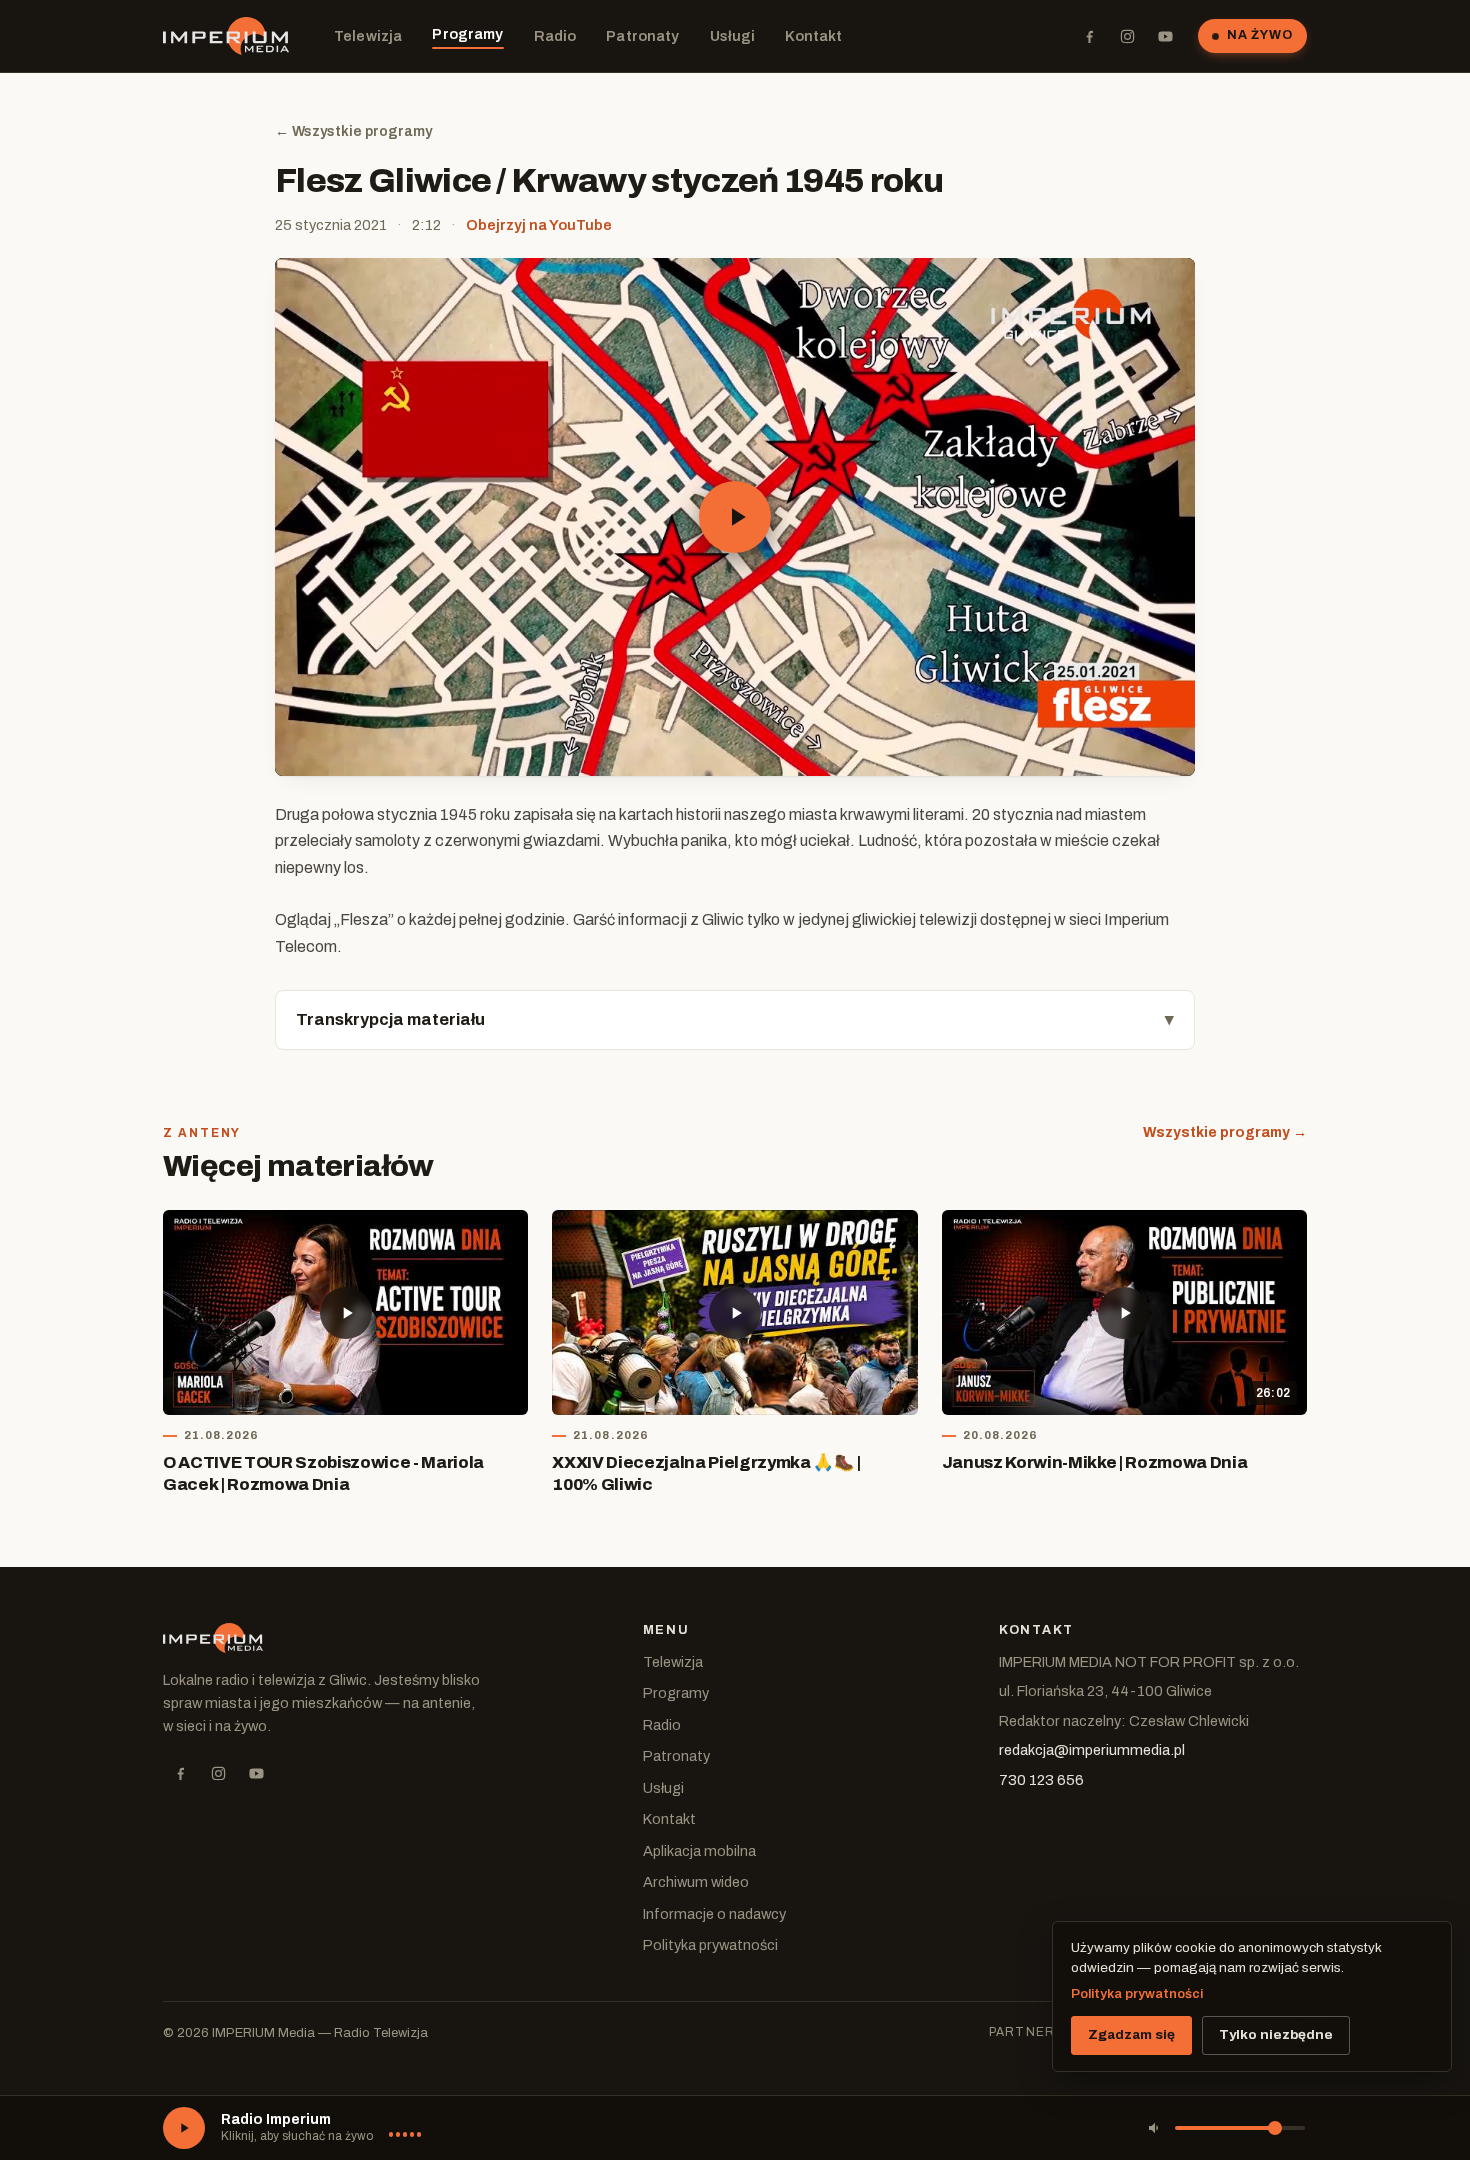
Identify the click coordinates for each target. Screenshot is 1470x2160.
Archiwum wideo (696, 1882)
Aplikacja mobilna (699, 1851)
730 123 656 (1041, 1780)
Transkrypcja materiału (390, 1019)
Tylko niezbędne (1276, 2034)
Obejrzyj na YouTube (539, 225)
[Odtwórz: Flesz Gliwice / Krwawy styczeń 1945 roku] (735, 517)
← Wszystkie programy (353, 131)
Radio (555, 36)
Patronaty (642, 36)
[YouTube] (1165, 36)
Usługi (733, 36)
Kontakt (813, 36)
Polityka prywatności (710, 1945)
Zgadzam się (1131, 2034)
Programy (467, 34)
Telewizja (368, 36)
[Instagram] (1127, 36)
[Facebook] (1089, 36)
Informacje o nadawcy (714, 1914)
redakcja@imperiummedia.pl (1092, 1750)
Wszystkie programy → (1225, 1132)
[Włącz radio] (184, 2128)
